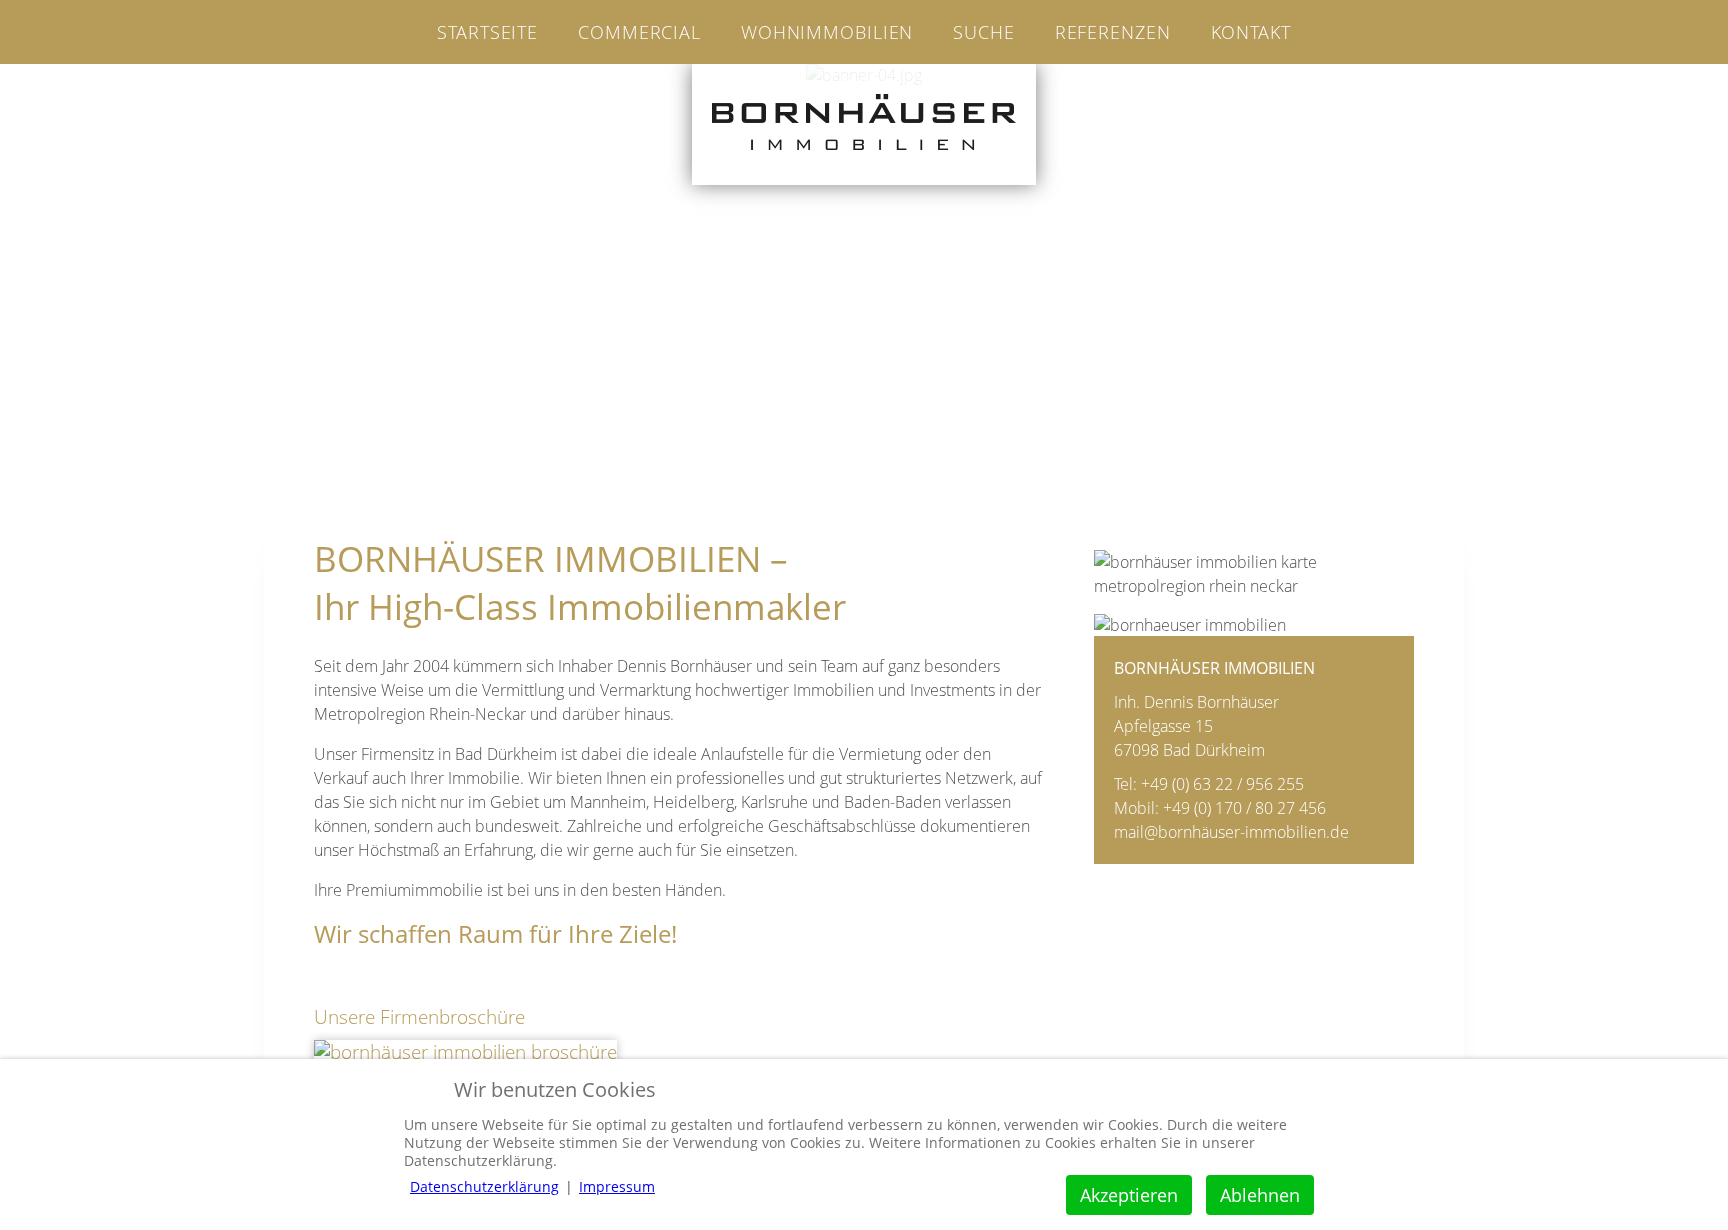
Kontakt (1251, 32)
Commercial (639, 32)
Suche (983, 32)
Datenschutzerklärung (484, 1186)
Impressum (617, 1186)
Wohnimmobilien (827, 32)
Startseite (487, 32)
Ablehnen (1260, 1195)
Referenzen (1113, 32)
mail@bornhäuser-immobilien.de (1231, 832)
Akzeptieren (1129, 1195)
